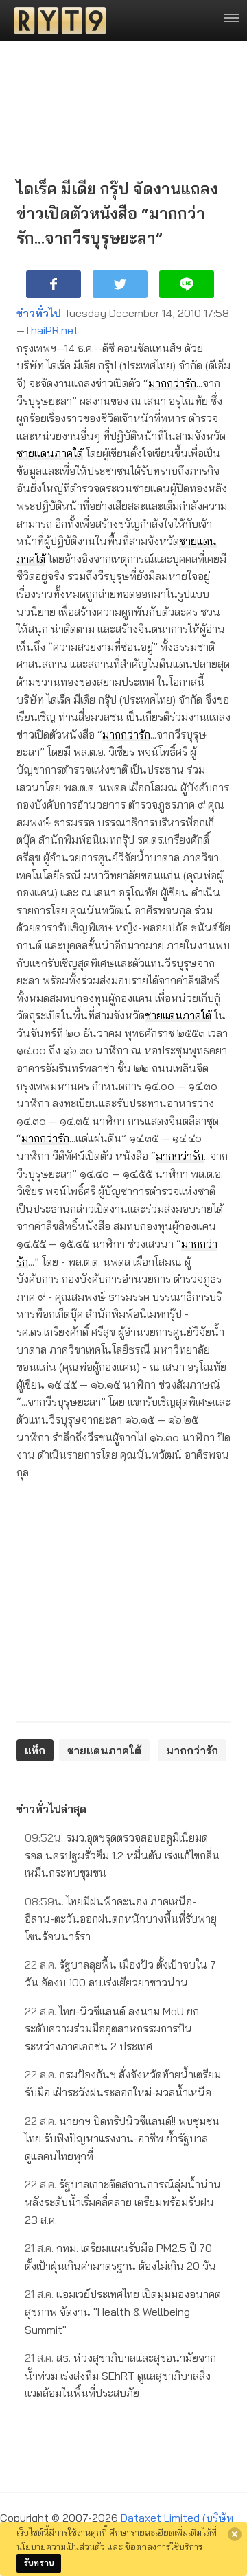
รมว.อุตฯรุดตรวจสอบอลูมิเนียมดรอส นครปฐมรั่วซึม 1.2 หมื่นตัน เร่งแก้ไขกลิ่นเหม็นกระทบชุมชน (122, 1855)
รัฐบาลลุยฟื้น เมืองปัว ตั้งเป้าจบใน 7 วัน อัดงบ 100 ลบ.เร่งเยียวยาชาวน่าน (120, 1973)
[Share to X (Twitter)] (120, 284)
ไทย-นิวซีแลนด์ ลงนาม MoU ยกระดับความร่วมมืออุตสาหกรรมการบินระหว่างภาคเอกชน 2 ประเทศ (112, 2029)
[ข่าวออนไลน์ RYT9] (56, 21)
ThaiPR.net (51, 330)
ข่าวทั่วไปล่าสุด (51, 1809)
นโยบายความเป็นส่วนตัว (61, 2546)
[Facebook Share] (54, 284)
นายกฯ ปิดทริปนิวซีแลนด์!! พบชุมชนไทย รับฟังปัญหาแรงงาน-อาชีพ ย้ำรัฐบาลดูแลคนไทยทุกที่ (122, 2138)
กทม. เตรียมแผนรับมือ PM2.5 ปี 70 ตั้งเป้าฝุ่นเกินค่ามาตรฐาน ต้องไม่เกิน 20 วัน (120, 2257)
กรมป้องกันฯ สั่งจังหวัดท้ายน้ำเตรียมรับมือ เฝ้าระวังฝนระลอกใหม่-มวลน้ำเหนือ (123, 2083)
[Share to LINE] (187, 284)
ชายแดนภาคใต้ (50, 453)
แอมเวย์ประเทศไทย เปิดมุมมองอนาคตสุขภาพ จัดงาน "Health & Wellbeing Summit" (123, 2311)
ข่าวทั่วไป (39, 313)
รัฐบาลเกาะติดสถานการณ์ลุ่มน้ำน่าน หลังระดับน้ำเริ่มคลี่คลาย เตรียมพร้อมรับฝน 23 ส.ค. (123, 2202)
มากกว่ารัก (172, 383)
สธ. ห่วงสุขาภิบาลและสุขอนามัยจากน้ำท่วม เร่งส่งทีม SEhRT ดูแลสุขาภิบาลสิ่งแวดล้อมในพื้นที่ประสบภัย (120, 2375)
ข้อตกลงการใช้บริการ (164, 2546)
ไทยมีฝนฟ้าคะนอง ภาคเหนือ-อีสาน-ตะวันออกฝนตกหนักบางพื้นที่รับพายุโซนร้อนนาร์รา (121, 1919)
